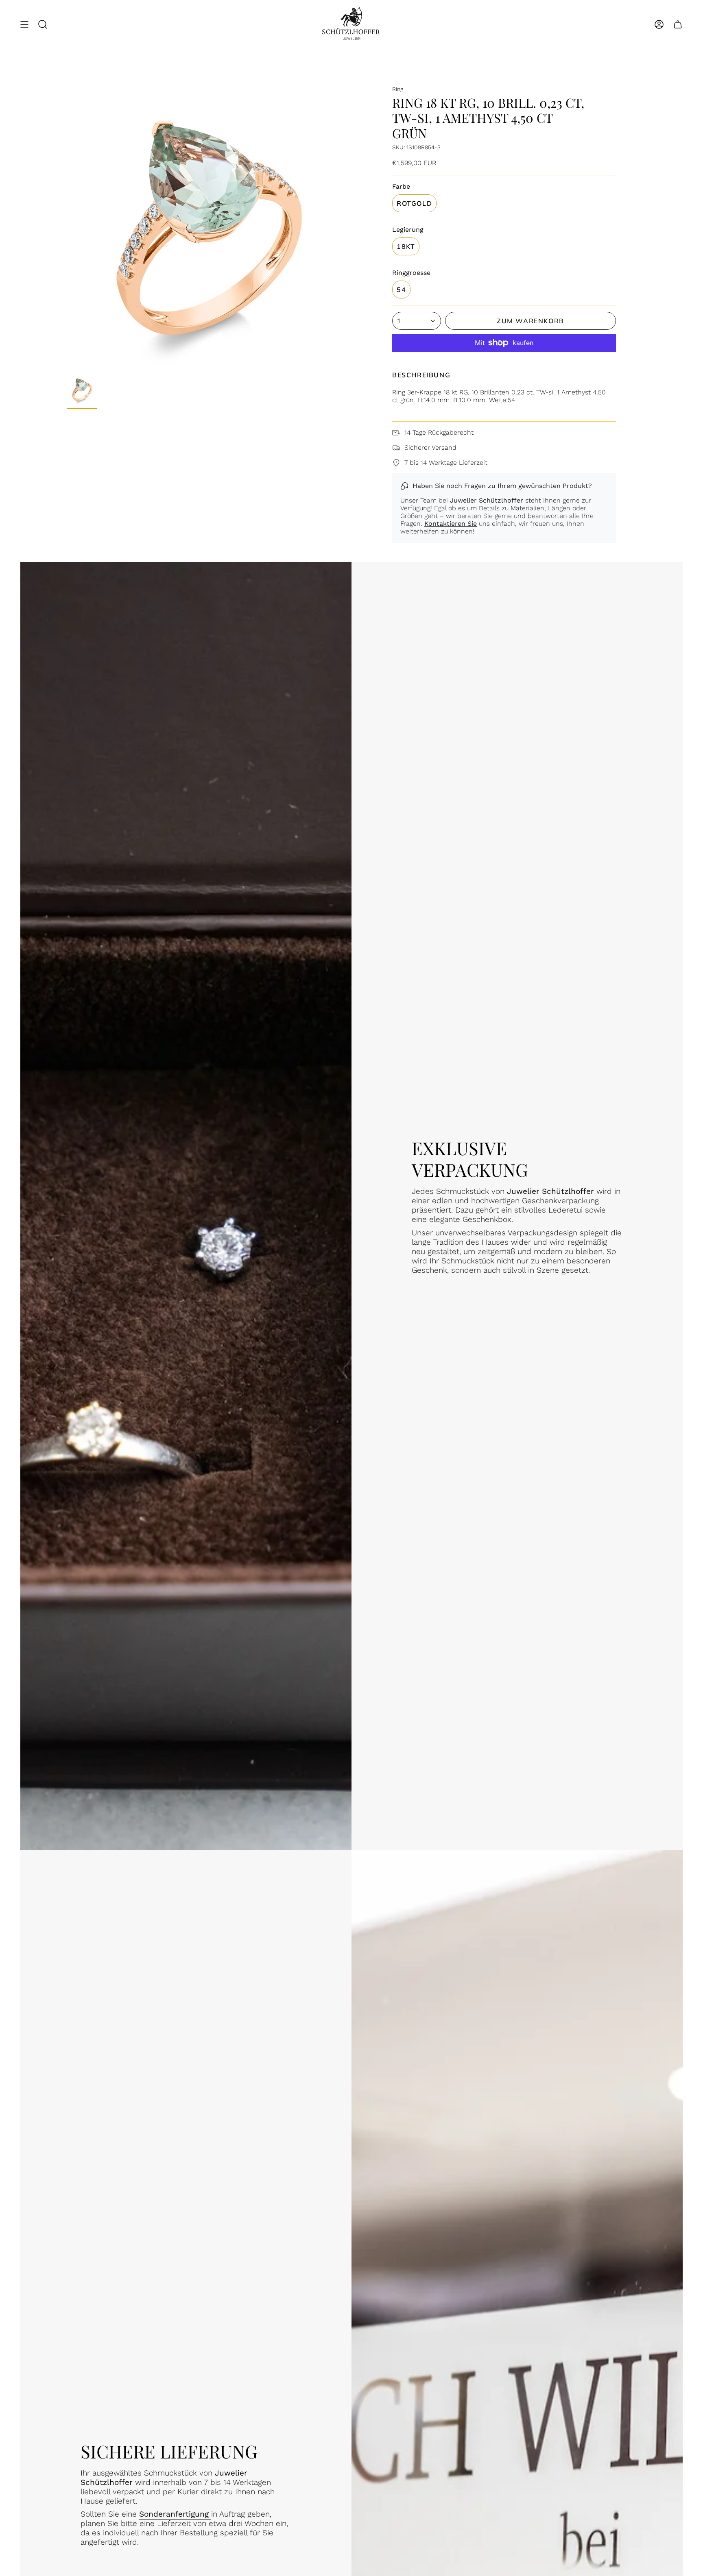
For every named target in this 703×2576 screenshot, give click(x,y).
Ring (398, 89)
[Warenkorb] (678, 25)
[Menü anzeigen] (24, 25)
